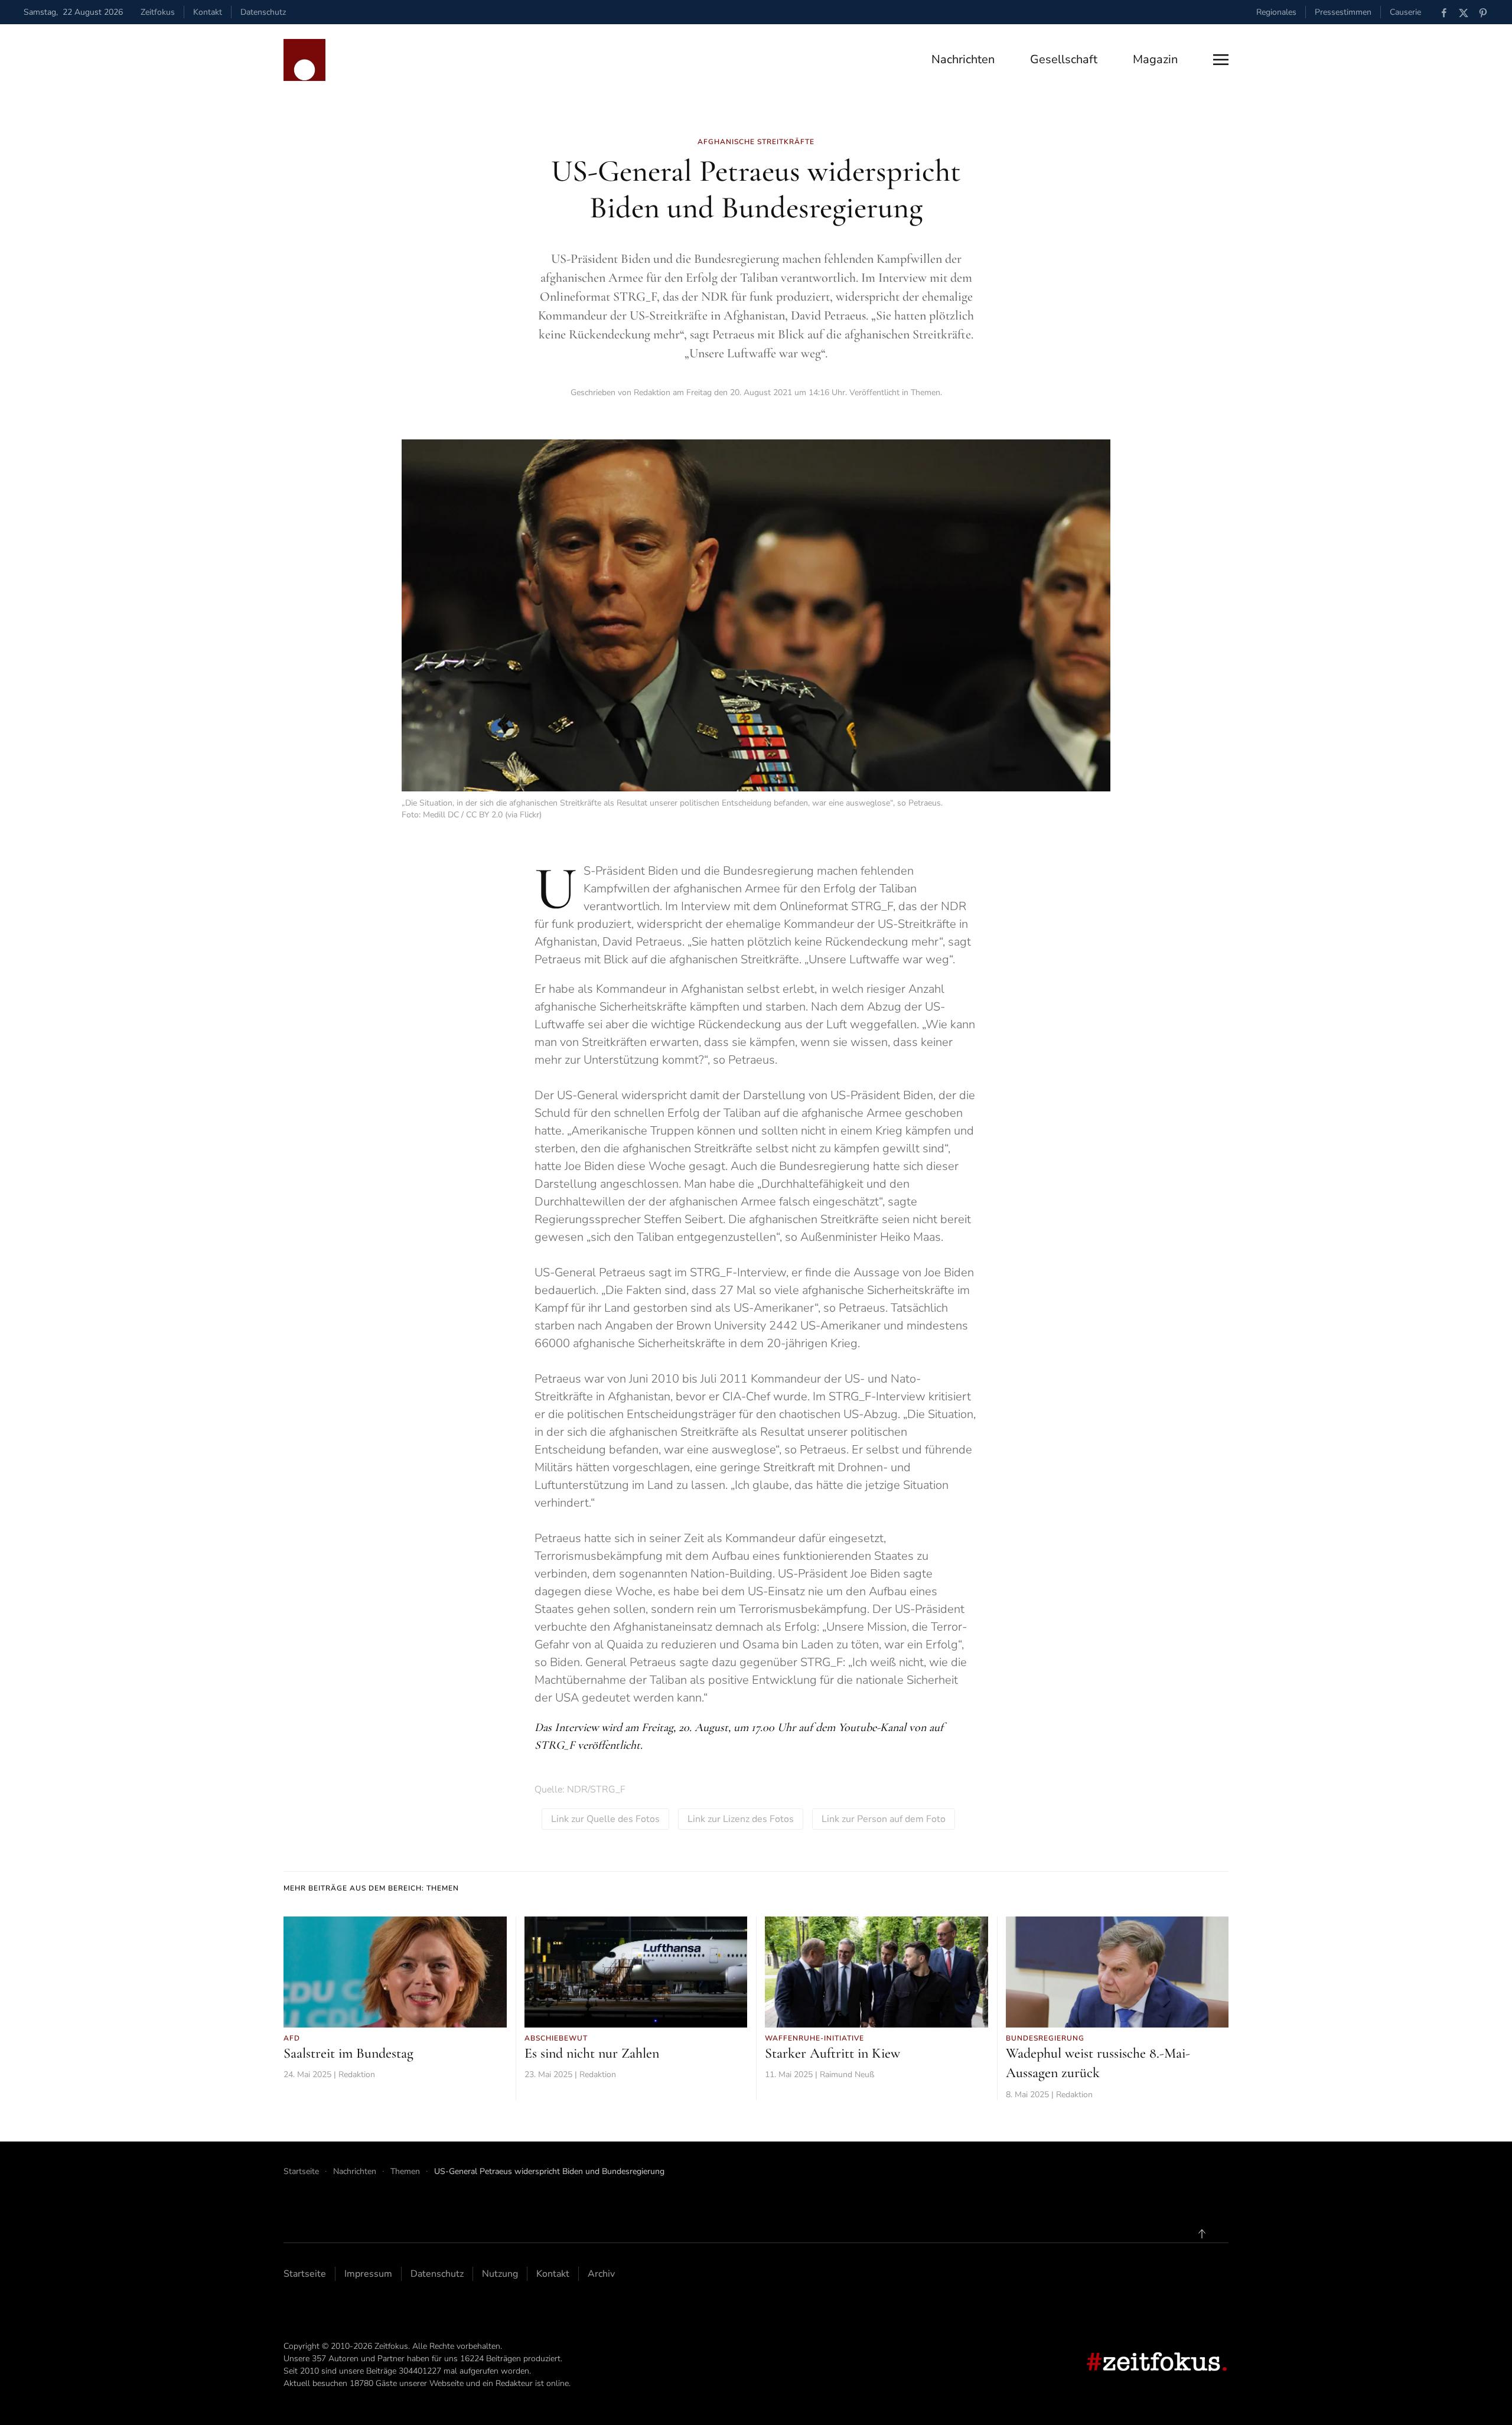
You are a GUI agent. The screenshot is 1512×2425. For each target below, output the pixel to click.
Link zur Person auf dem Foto (884, 1819)
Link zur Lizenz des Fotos (741, 1819)
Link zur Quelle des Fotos (605, 1819)
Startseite (305, 2274)
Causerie (1405, 12)
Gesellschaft (1064, 59)
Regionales (1276, 12)
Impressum (368, 2274)
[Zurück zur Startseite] (304, 60)
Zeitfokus (158, 12)
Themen (926, 392)
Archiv (601, 2274)
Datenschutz (263, 12)
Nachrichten (963, 59)
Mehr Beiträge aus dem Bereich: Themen (371, 1888)
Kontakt (208, 12)
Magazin (1155, 59)
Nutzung (500, 2274)
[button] (1221, 60)
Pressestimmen (1343, 12)
